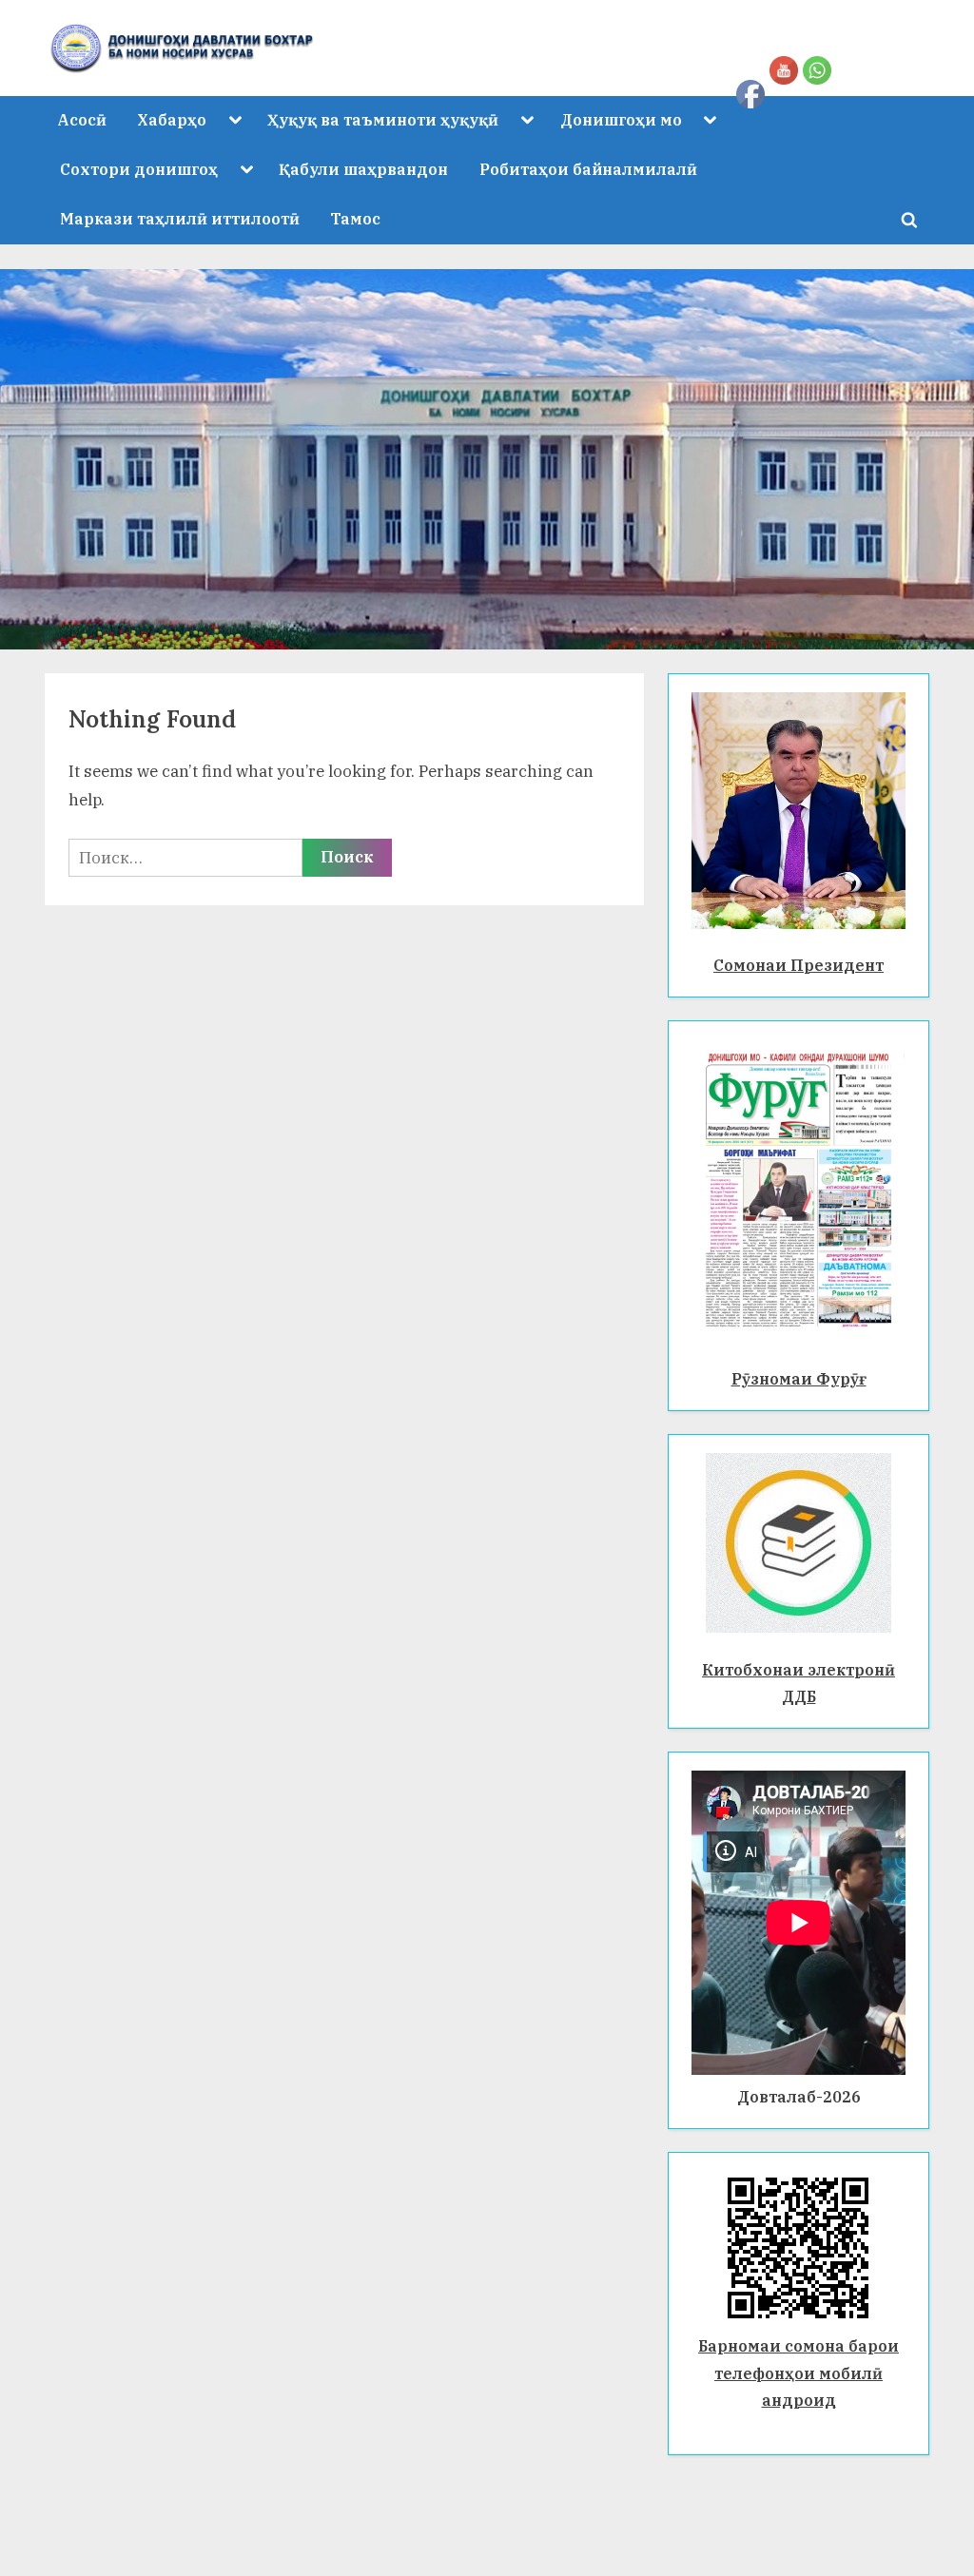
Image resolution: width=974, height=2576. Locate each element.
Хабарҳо (172, 119)
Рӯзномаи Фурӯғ (799, 1378)
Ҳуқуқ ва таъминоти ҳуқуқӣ (383, 119)
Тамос (355, 218)
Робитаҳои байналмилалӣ (588, 169)
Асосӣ (82, 119)
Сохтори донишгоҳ (139, 169)
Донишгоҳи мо (621, 119)
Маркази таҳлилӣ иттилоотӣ (180, 218)
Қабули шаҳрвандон (363, 169)
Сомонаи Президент (799, 965)
